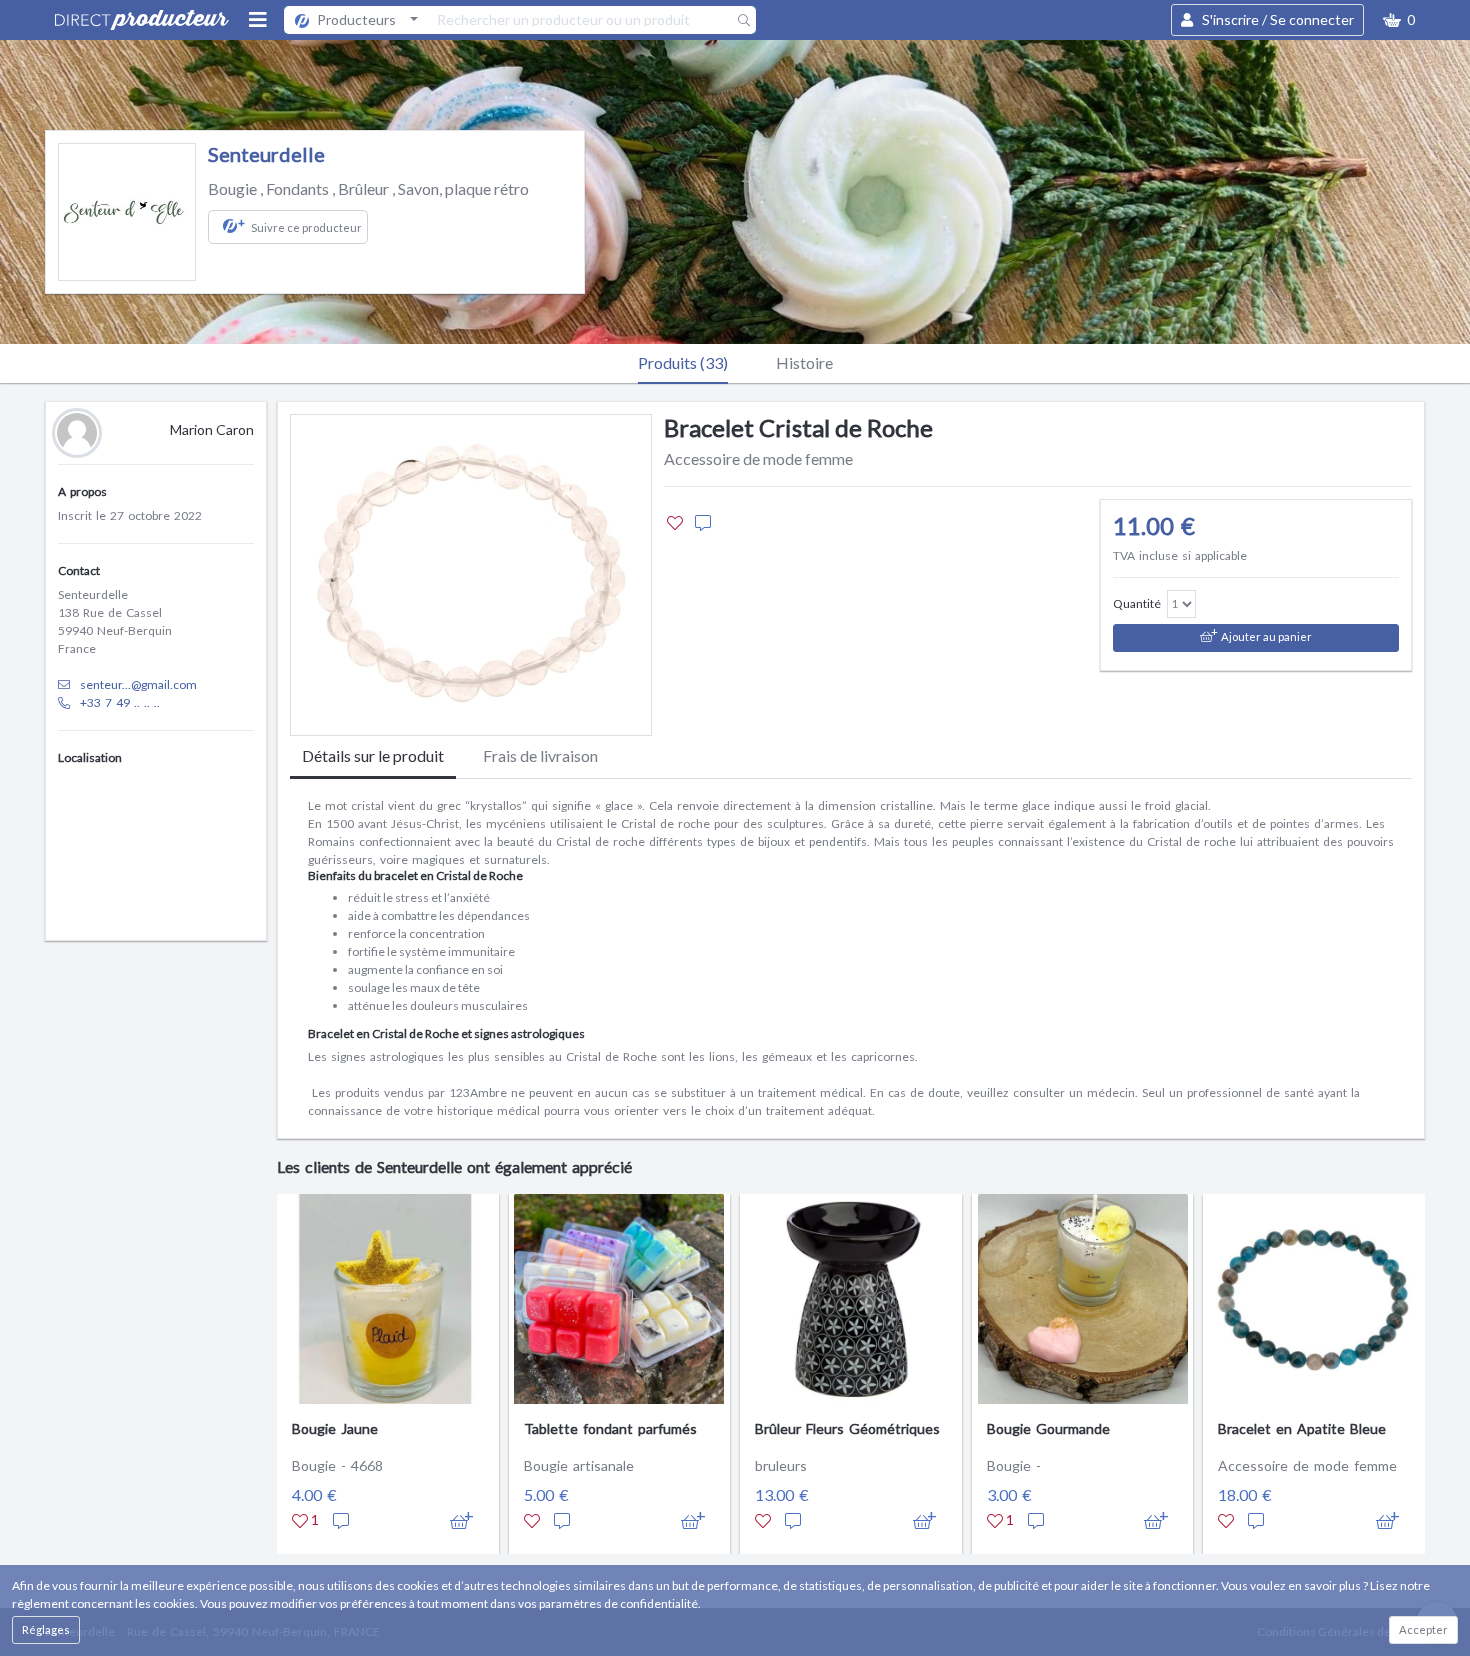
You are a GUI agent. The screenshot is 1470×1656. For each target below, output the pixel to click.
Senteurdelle (266, 154)
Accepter (1423, 1629)
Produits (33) (683, 362)
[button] (1399, 20)
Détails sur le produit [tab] (373, 755)
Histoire (804, 362)
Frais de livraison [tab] (540, 755)
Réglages (46, 1629)
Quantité (1137, 603)
